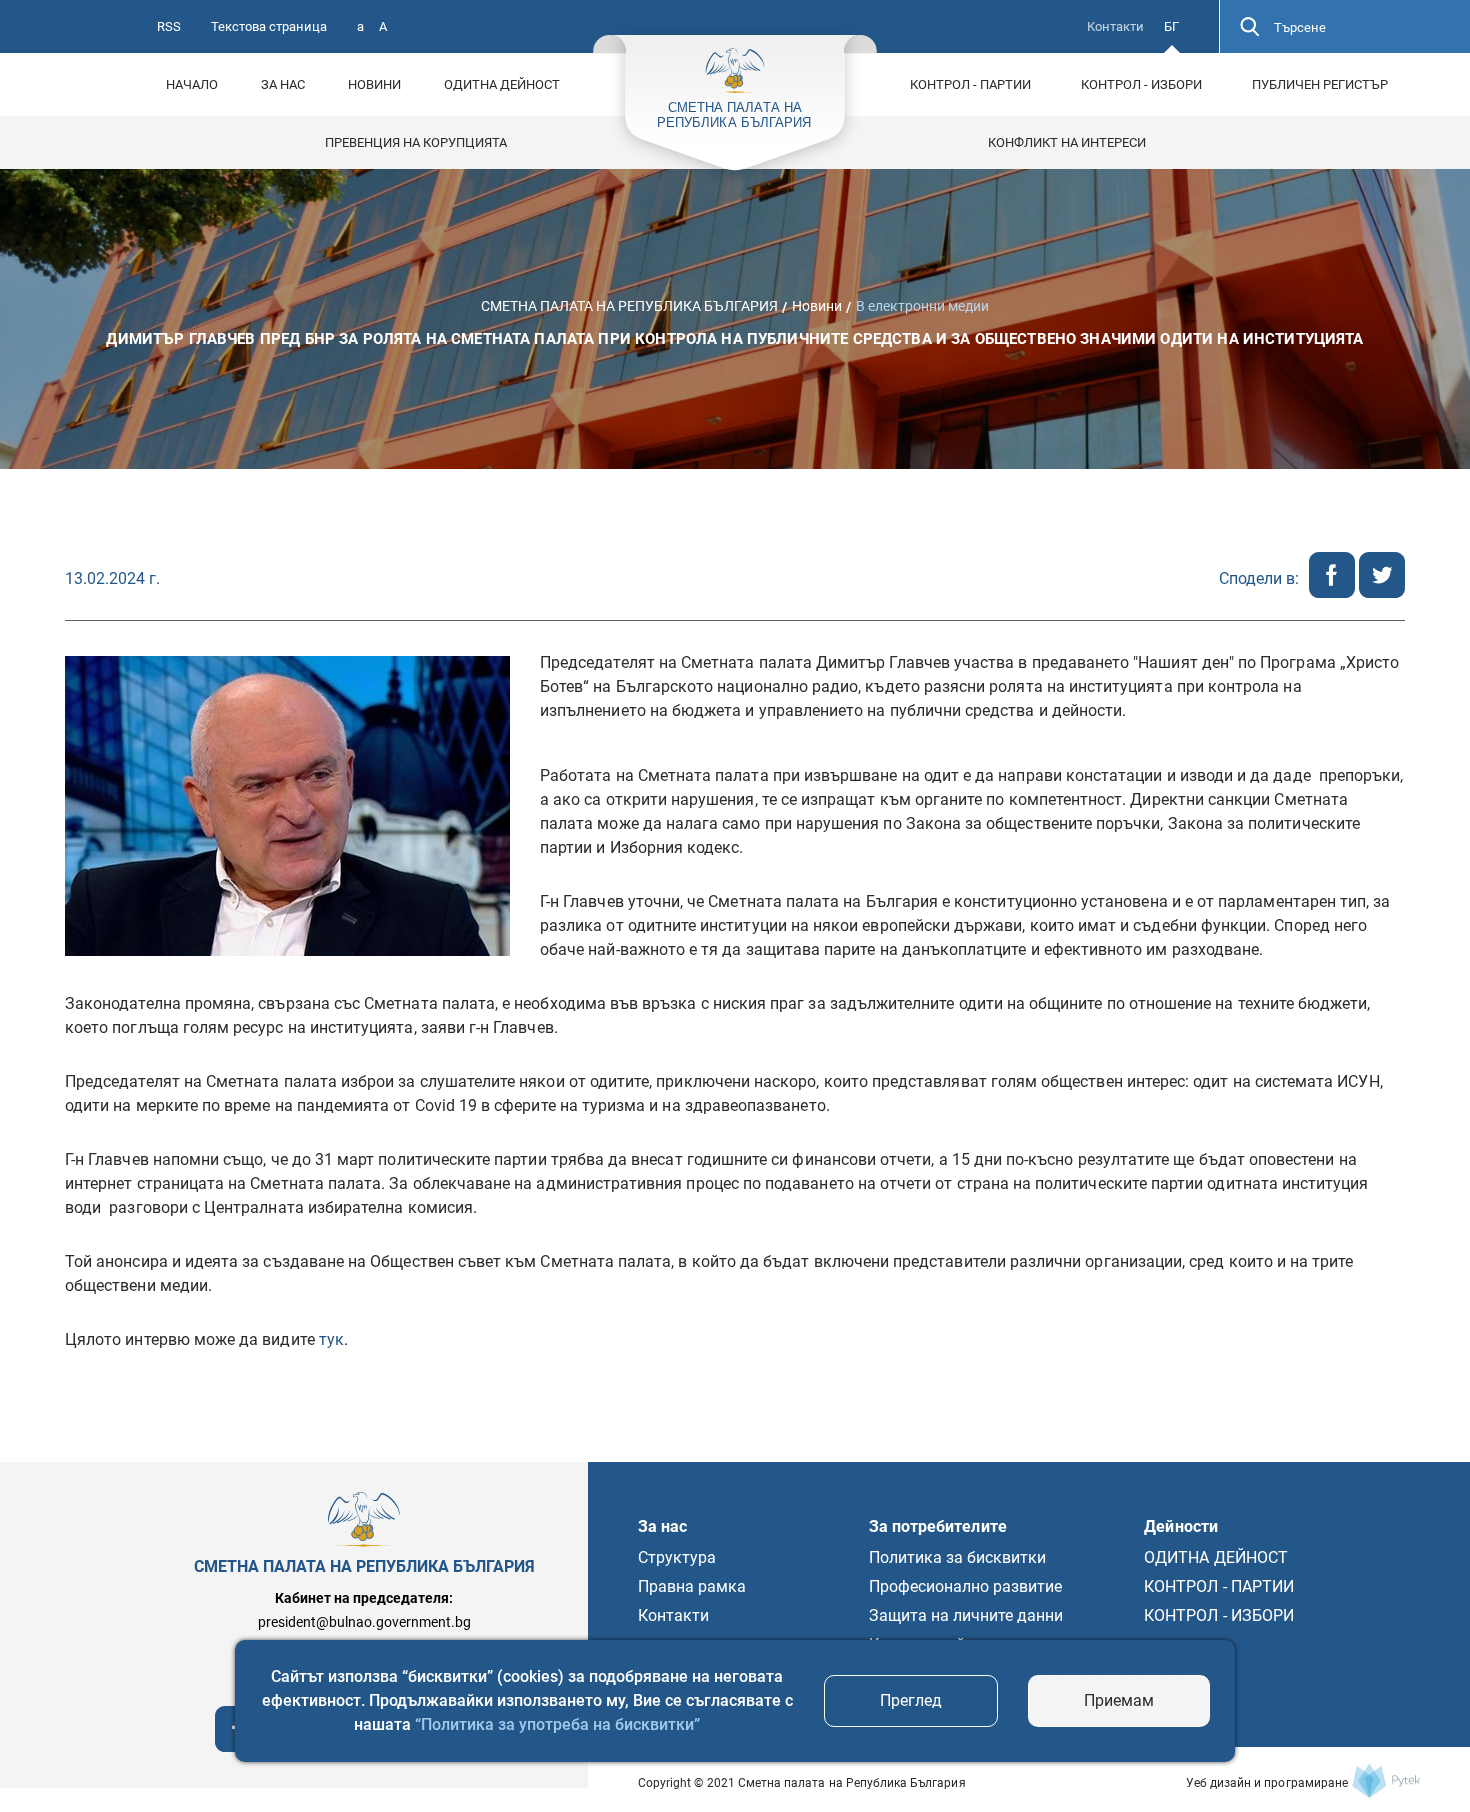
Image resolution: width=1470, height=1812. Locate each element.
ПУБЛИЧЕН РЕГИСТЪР (1320, 84)
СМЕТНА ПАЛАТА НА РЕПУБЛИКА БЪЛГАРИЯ (629, 306)
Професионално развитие (966, 1586)
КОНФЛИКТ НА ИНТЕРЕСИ (1067, 142)
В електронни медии (922, 306)
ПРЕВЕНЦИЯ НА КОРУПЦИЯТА (416, 142)
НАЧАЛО (192, 84)
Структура (677, 1557)
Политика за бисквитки (958, 1557)
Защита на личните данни (966, 1615)
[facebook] (1334, 592)
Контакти (1115, 26)
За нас (283, 84)
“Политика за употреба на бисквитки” (557, 1724)
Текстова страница (269, 26)
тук (331, 1339)
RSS (169, 26)
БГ (1171, 26)
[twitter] (1382, 592)
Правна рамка (692, 1586)
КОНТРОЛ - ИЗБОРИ (1141, 84)
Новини (374, 84)
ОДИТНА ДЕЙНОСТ (502, 84)
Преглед (911, 1700)
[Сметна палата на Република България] (1386, 1780)
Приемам (1119, 1700)
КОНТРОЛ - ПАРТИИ (970, 84)
